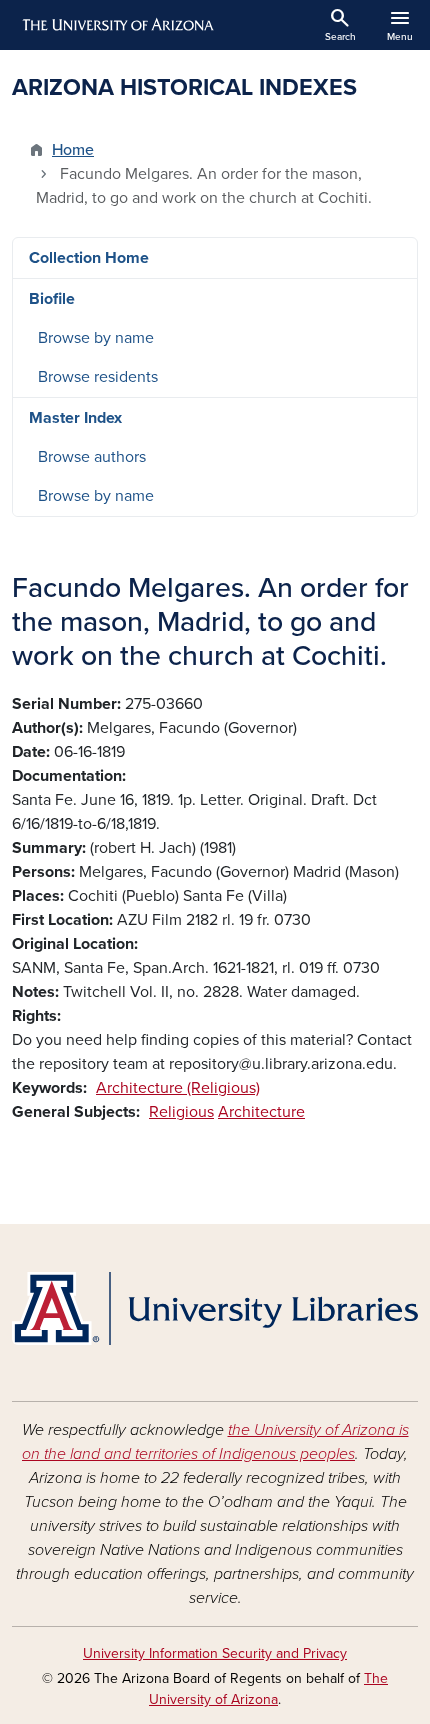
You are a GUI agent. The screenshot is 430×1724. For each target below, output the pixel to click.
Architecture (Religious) (178, 1088)
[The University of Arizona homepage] (116, 25)
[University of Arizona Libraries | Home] (215, 1308)
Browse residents (98, 377)
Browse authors (92, 457)
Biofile (52, 299)
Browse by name (96, 338)
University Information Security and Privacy (215, 1653)
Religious (181, 1112)
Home (73, 150)
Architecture (261, 1112)
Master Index (75, 418)
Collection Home (89, 258)
